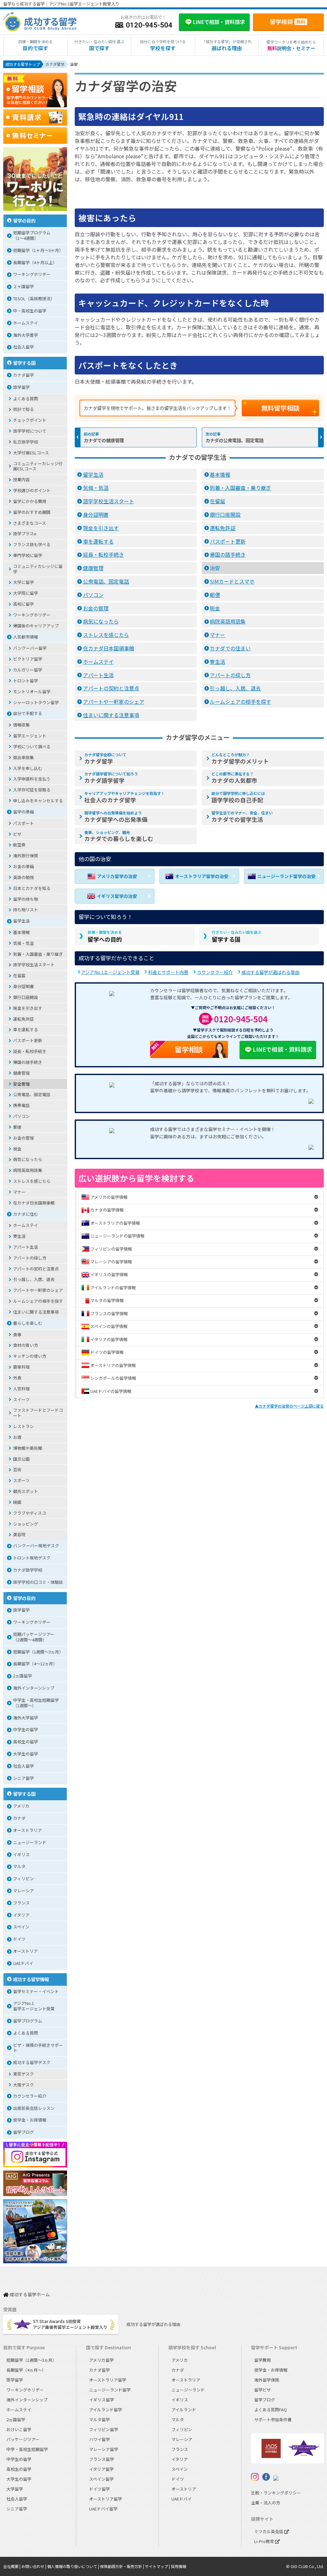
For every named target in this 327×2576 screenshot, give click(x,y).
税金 (215, 608)
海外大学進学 (26, 335)
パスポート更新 (228, 541)
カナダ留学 (105, 758)
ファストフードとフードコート (38, 1413)
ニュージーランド (30, 1842)
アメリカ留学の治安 (117, 876)
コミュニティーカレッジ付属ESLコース (38, 466)
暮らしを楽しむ (28, 1323)
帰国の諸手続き (228, 554)
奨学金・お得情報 (30, 2120)
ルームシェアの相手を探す (240, 702)
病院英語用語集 (228, 621)
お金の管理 (96, 608)
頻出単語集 (23, 757)
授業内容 (21, 479)
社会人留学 (23, 347)
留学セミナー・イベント (36, 1991)
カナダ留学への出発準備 (116, 817)
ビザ (17, 834)
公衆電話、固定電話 (106, 581)
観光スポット (26, 1491)
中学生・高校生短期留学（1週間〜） (36, 1703)
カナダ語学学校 (28, 1570)
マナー (217, 635)
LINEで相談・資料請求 (282, 1049)
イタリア (21, 1915)
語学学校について (30, 431)
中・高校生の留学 (30, 311)
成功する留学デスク (32, 2062)
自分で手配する (28, 713)
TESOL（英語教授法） (34, 298)
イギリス (21, 1854)
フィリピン (23, 1878)
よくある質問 (26, 399)
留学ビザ (262, 2390)
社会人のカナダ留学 (125, 797)
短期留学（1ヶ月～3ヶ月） (38, 250)
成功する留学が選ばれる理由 (270, 972)
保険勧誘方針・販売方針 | (122, 2566)
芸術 (17, 1469)
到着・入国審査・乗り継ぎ (240, 488)
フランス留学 (102, 2459)
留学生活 (93, 475)
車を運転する (98, 541)
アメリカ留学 (101, 2360)
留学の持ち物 (26, 899)
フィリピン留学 (104, 2429)
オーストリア (25, 1951)
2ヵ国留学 (23, 1676)
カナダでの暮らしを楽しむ (119, 836)
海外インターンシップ (34, 1688)
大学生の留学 (26, 1754)
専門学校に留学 (28, 555)
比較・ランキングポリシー (276, 2493)
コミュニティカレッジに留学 (38, 569)
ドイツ (19, 1939)
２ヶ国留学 (23, 286)
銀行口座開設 (225, 514)
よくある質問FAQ (270, 2410)
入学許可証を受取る (32, 790)
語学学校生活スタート (109, 501)
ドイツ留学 (99, 2489)
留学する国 (237, 936)
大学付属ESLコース (31, 453)
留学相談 (288, 21)
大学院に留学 (26, 593)
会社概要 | (12, 2566)
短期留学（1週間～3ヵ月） (38, 1652)
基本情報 (220, 475)
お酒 (17, 1437)
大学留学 (15, 2489)
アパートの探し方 (230, 675)
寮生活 (217, 662)
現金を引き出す (101, 528)
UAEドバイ (23, 1963)
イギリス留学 (102, 2400)
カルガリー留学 (28, 670)
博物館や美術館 (28, 1448)
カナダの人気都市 (234, 778)
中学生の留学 (26, 1729)
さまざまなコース (30, 523)
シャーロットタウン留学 (36, 702)
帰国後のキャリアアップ (36, 626)
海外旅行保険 (26, 856)
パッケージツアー (23, 2439)
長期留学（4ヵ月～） (26, 2370)
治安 (215, 568)
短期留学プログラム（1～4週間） (32, 235)
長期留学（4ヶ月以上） (35, 262)
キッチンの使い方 (30, 1356)
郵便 (215, 595)
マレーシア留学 (104, 2449)
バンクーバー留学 (30, 648)
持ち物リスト (26, 910)
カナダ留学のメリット (240, 758)
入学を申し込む (28, 768)
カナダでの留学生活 (242, 817)
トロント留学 (26, 681)
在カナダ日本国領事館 (109, 648)
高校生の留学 (26, 1742)
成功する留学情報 (31, 1979)
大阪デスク (23, 2085)
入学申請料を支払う (32, 779)
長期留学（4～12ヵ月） (35, 1664)
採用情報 (179, 2566)
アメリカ (21, 1806)
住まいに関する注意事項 (111, 715)
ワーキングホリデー (32, 274)
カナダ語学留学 (111, 778)
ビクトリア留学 (28, 659)
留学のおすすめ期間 (32, 512)
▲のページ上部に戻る (289, 1406)
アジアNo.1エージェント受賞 (110, 972)
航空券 (19, 845)
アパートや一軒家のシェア (114, 702)
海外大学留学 (26, 1718)
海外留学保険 (267, 2380)
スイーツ (21, 1399)
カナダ (19, 1818)
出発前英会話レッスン (34, 2108)
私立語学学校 (26, 442)
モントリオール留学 (32, 691)
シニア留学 (23, 1778)
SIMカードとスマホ (232, 581)
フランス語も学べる (32, 544)
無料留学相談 (280, 408)
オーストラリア (27, 1830)
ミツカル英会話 (269, 2531)
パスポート (23, 823)
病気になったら (101, 621)
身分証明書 (96, 514)
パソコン (93, 595)
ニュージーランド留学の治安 (286, 876)
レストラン (23, 1426)
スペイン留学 (101, 2479)
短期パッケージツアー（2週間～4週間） (34, 1637)
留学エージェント (30, 736)
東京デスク (23, 2074)
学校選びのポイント (32, 490)
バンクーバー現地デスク (36, 1546)
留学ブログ (23, 2132)
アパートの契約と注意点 (111, 688)
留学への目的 (105, 936)
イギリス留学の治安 (117, 896)
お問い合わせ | (34, 2566)
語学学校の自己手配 (238, 797)
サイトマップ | (158, 2566)
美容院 (19, 1534)
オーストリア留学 (106, 2499)
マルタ (19, 1866)
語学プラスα (25, 534)
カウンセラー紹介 (215, 972)
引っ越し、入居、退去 (235, 688)
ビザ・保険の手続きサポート (38, 2048)
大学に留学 (23, 582)
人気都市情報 (26, 637)
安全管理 (21, 1084)
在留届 (217, 501)
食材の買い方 (26, 1345)
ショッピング (26, 1524)
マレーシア (23, 1891)
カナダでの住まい (230, 648)
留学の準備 (23, 812)
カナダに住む (26, 1214)
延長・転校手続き (103, 554)
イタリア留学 (101, 2469)
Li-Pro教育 (265, 2541)
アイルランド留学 (106, 2410)
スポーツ (21, 1480)
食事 (17, 1335)
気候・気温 (96, 488)
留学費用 (262, 2360)
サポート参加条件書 (273, 2419)
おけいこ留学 (19, 2429)
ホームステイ (98, 662)
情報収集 (21, 725)
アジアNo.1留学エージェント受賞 (34, 2006)
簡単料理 (21, 1367)
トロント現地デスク (32, 1558)
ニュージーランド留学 (110, 2390)
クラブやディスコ (30, 1513)
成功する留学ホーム (29, 2295)
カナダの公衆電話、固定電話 (234, 440)
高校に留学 (23, 604)
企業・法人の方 (266, 2503)
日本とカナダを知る (32, 888)
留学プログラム (28, 2021)
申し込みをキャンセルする (38, 801)
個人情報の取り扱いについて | (74, 2566)
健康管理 (93, 568)
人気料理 (21, 1389)
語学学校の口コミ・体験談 (38, 1582)
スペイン (21, 1927)
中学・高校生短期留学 (27, 2449)
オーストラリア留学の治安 (202, 876)
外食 (17, 1378)
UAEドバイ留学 (103, 2509)
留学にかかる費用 (30, 501)
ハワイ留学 (99, 2439)
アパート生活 (98, 675)
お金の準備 (23, 866)
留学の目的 (24, 220)
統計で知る (23, 409)
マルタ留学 (99, 2419)
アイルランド (184, 2410)
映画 (17, 1502)
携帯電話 (21, 1105)
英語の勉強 (23, 877)
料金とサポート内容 (168, 972)
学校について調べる (32, 746)
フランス (21, 1903)
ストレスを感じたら (106, 635)
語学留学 (21, 387)
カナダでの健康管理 (104, 440)
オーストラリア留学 (108, 2380)
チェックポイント (30, 420)
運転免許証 (223, 528)
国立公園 (21, 1459)
